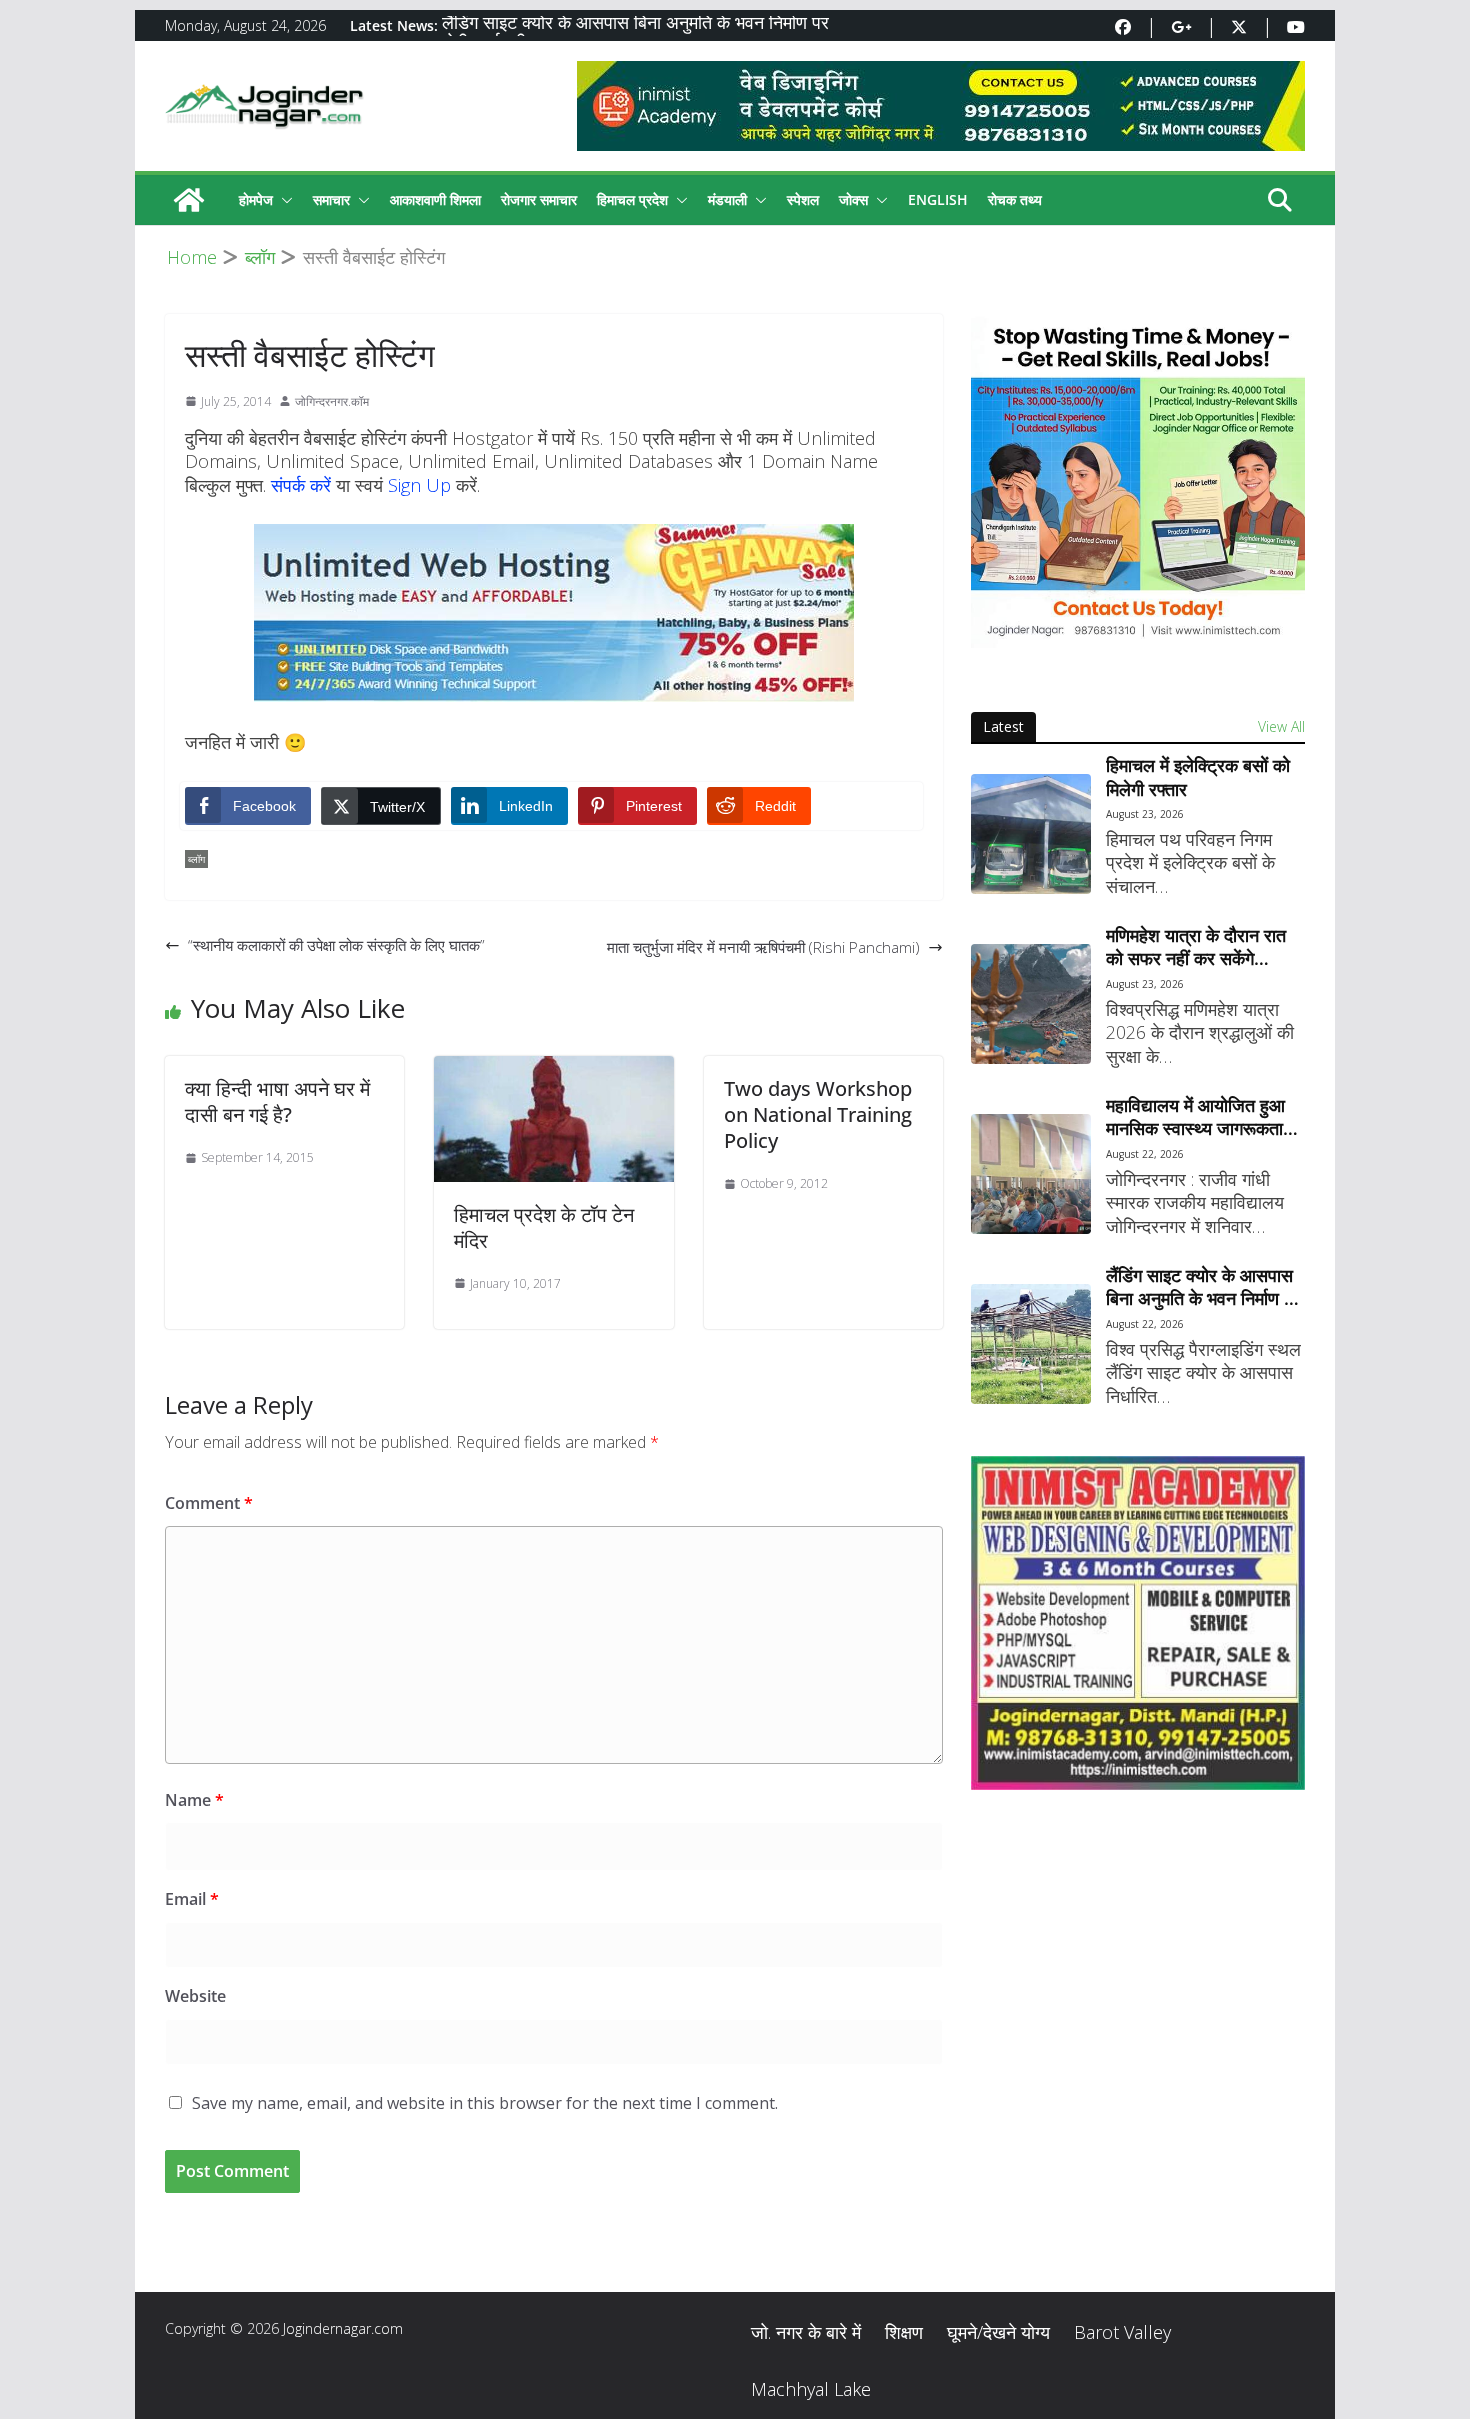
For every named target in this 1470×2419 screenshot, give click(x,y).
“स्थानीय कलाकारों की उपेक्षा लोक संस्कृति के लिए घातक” (336, 945)
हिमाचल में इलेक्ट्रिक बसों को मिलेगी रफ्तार (1198, 777)
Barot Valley (1122, 2332)
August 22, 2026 (1145, 1154)
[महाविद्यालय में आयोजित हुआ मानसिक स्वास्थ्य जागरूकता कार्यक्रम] (1031, 1174)
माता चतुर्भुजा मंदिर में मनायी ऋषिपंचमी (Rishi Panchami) (763, 947)
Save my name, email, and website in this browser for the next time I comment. (485, 2103)
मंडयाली (727, 199)
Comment (209, 1503)
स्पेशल (803, 199)
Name (194, 1800)
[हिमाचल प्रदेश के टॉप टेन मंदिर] (553, 1069)
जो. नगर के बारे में (806, 2332)
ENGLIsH (938, 199)
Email (192, 1899)
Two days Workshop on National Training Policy (818, 1114)
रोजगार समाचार (539, 199)
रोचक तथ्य (1015, 199)
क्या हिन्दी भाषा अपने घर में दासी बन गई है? (277, 1101)
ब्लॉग (196, 859)
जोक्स (853, 199)
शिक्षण (904, 2332)
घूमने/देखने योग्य (998, 2332)
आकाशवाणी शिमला (435, 199)
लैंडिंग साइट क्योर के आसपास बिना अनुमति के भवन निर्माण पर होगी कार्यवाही (1203, 1287)
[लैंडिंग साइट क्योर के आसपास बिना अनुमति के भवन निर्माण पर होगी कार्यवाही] (1031, 1344)
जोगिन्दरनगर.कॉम (332, 401)
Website (195, 1996)
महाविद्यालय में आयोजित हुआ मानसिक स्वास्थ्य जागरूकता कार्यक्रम (1195, 1117)
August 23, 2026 (1145, 814)
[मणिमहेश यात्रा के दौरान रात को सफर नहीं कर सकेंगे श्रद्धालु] (1031, 1004)
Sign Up (419, 485)
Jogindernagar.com (343, 2328)
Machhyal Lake (811, 2389)
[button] (283, 200)
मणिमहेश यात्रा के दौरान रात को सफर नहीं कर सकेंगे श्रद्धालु (1196, 947)
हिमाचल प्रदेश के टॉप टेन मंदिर (544, 1227)
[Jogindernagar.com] (189, 200)
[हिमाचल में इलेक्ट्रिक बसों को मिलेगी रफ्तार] (1031, 834)
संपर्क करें (301, 485)
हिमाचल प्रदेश (632, 199)
